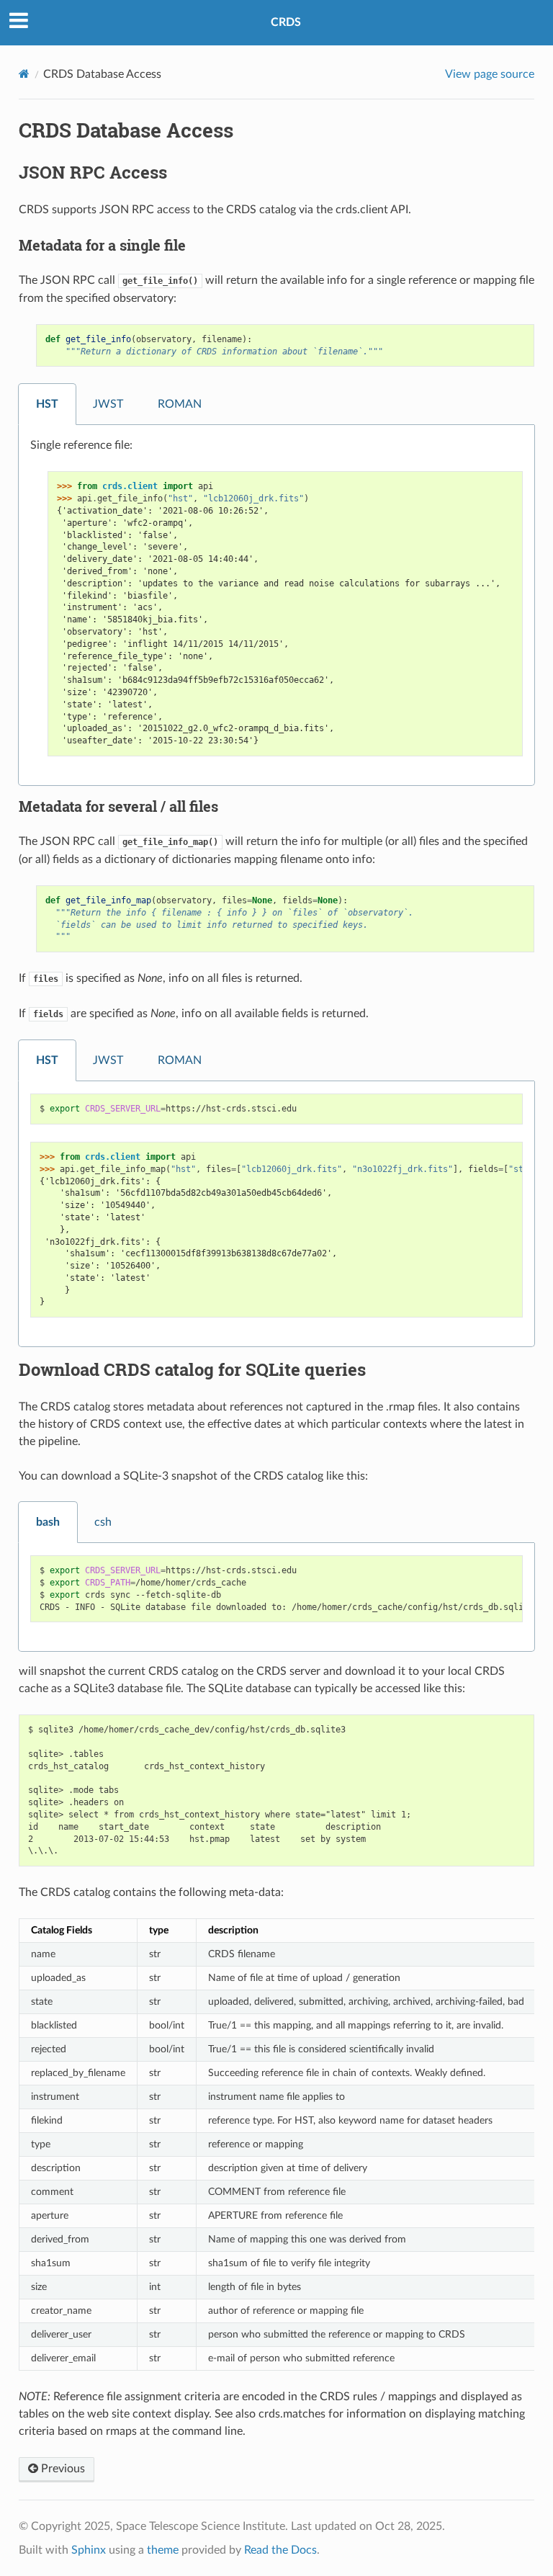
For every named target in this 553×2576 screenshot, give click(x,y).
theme (163, 2550)
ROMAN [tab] (180, 404)
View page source (490, 74)
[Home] (24, 74)
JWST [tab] (108, 404)
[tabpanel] (276, 605)
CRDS (286, 22)
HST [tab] (47, 404)
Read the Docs (280, 2550)
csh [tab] (103, 1522)
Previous (62, 2469)
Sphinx (89, 2550)
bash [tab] (48, 1522)
